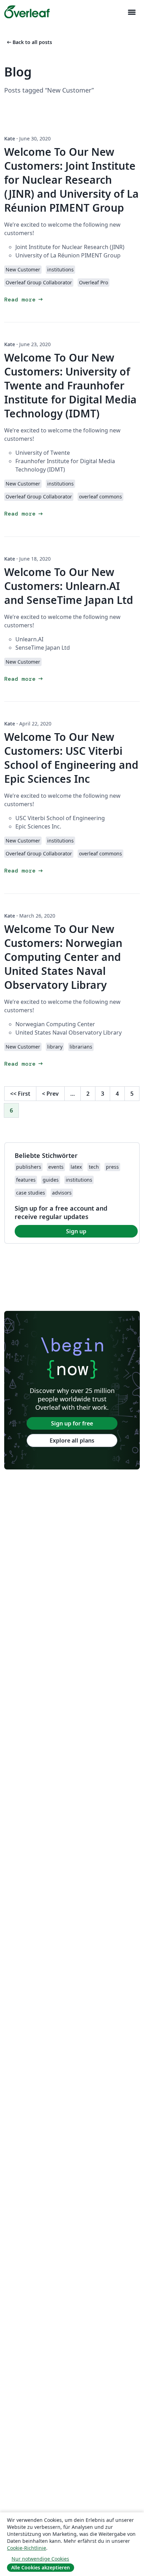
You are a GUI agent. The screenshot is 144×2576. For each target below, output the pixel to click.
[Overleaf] (27, 12)
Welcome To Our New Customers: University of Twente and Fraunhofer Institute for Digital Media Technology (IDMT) (70, 385)
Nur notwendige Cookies (40, 2559)
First (20, 1094)
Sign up (76, 1231)
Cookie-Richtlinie (27, 2548)
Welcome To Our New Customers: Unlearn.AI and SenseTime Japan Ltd (69, 586)
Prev (50, 1094)
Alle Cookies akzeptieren (41, 2567)
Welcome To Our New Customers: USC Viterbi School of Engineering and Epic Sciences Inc (71, 758)
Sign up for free (72, 1423)
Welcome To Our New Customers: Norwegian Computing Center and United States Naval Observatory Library (63, 957)
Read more (24, 300)
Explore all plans (72, 1440)
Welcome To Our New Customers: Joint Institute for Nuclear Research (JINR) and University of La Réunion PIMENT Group (71, 180)
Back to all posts (29, 42)
